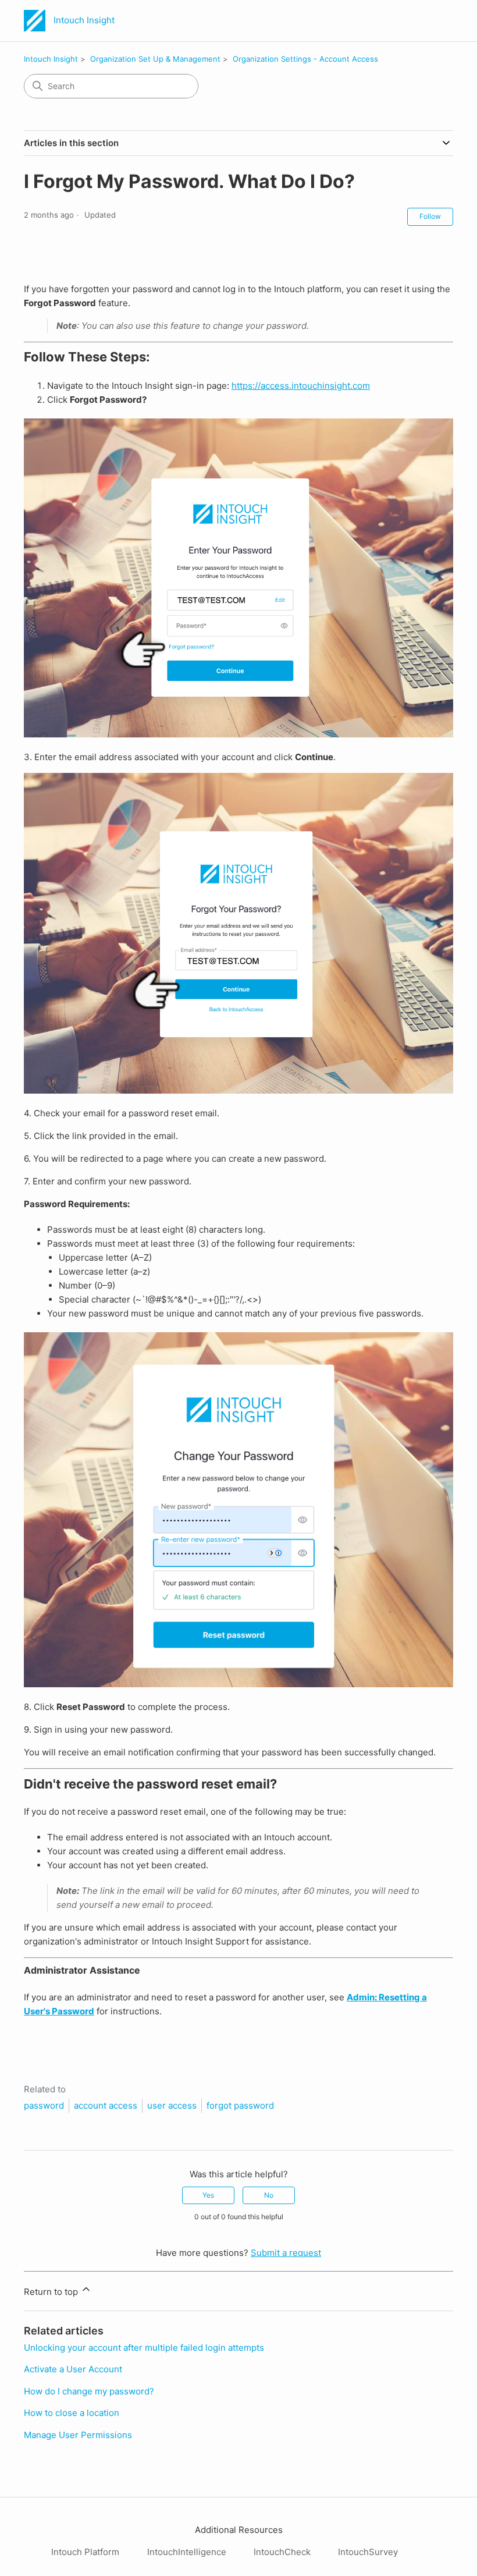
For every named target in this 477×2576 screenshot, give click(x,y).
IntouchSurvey (368, 2552)
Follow (430, 216)
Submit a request (286, 2253)
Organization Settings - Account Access (305, 59)
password (44, 2105)
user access (172, 2105)
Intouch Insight (51, 59)
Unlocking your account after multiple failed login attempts (144, 2348)
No (269, 2195)
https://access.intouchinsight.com (301, 386)
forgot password (240, 2105)
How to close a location (72, 2413)
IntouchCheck (282, 2552)
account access (106, 2105)
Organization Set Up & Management (155, 59)
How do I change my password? (89, 2391)
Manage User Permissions (78, 2435)
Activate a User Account (73, 2369)
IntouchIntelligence (187, 2552)
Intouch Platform (85, 2552)
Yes (208, 2195)
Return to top (52, 2292)
